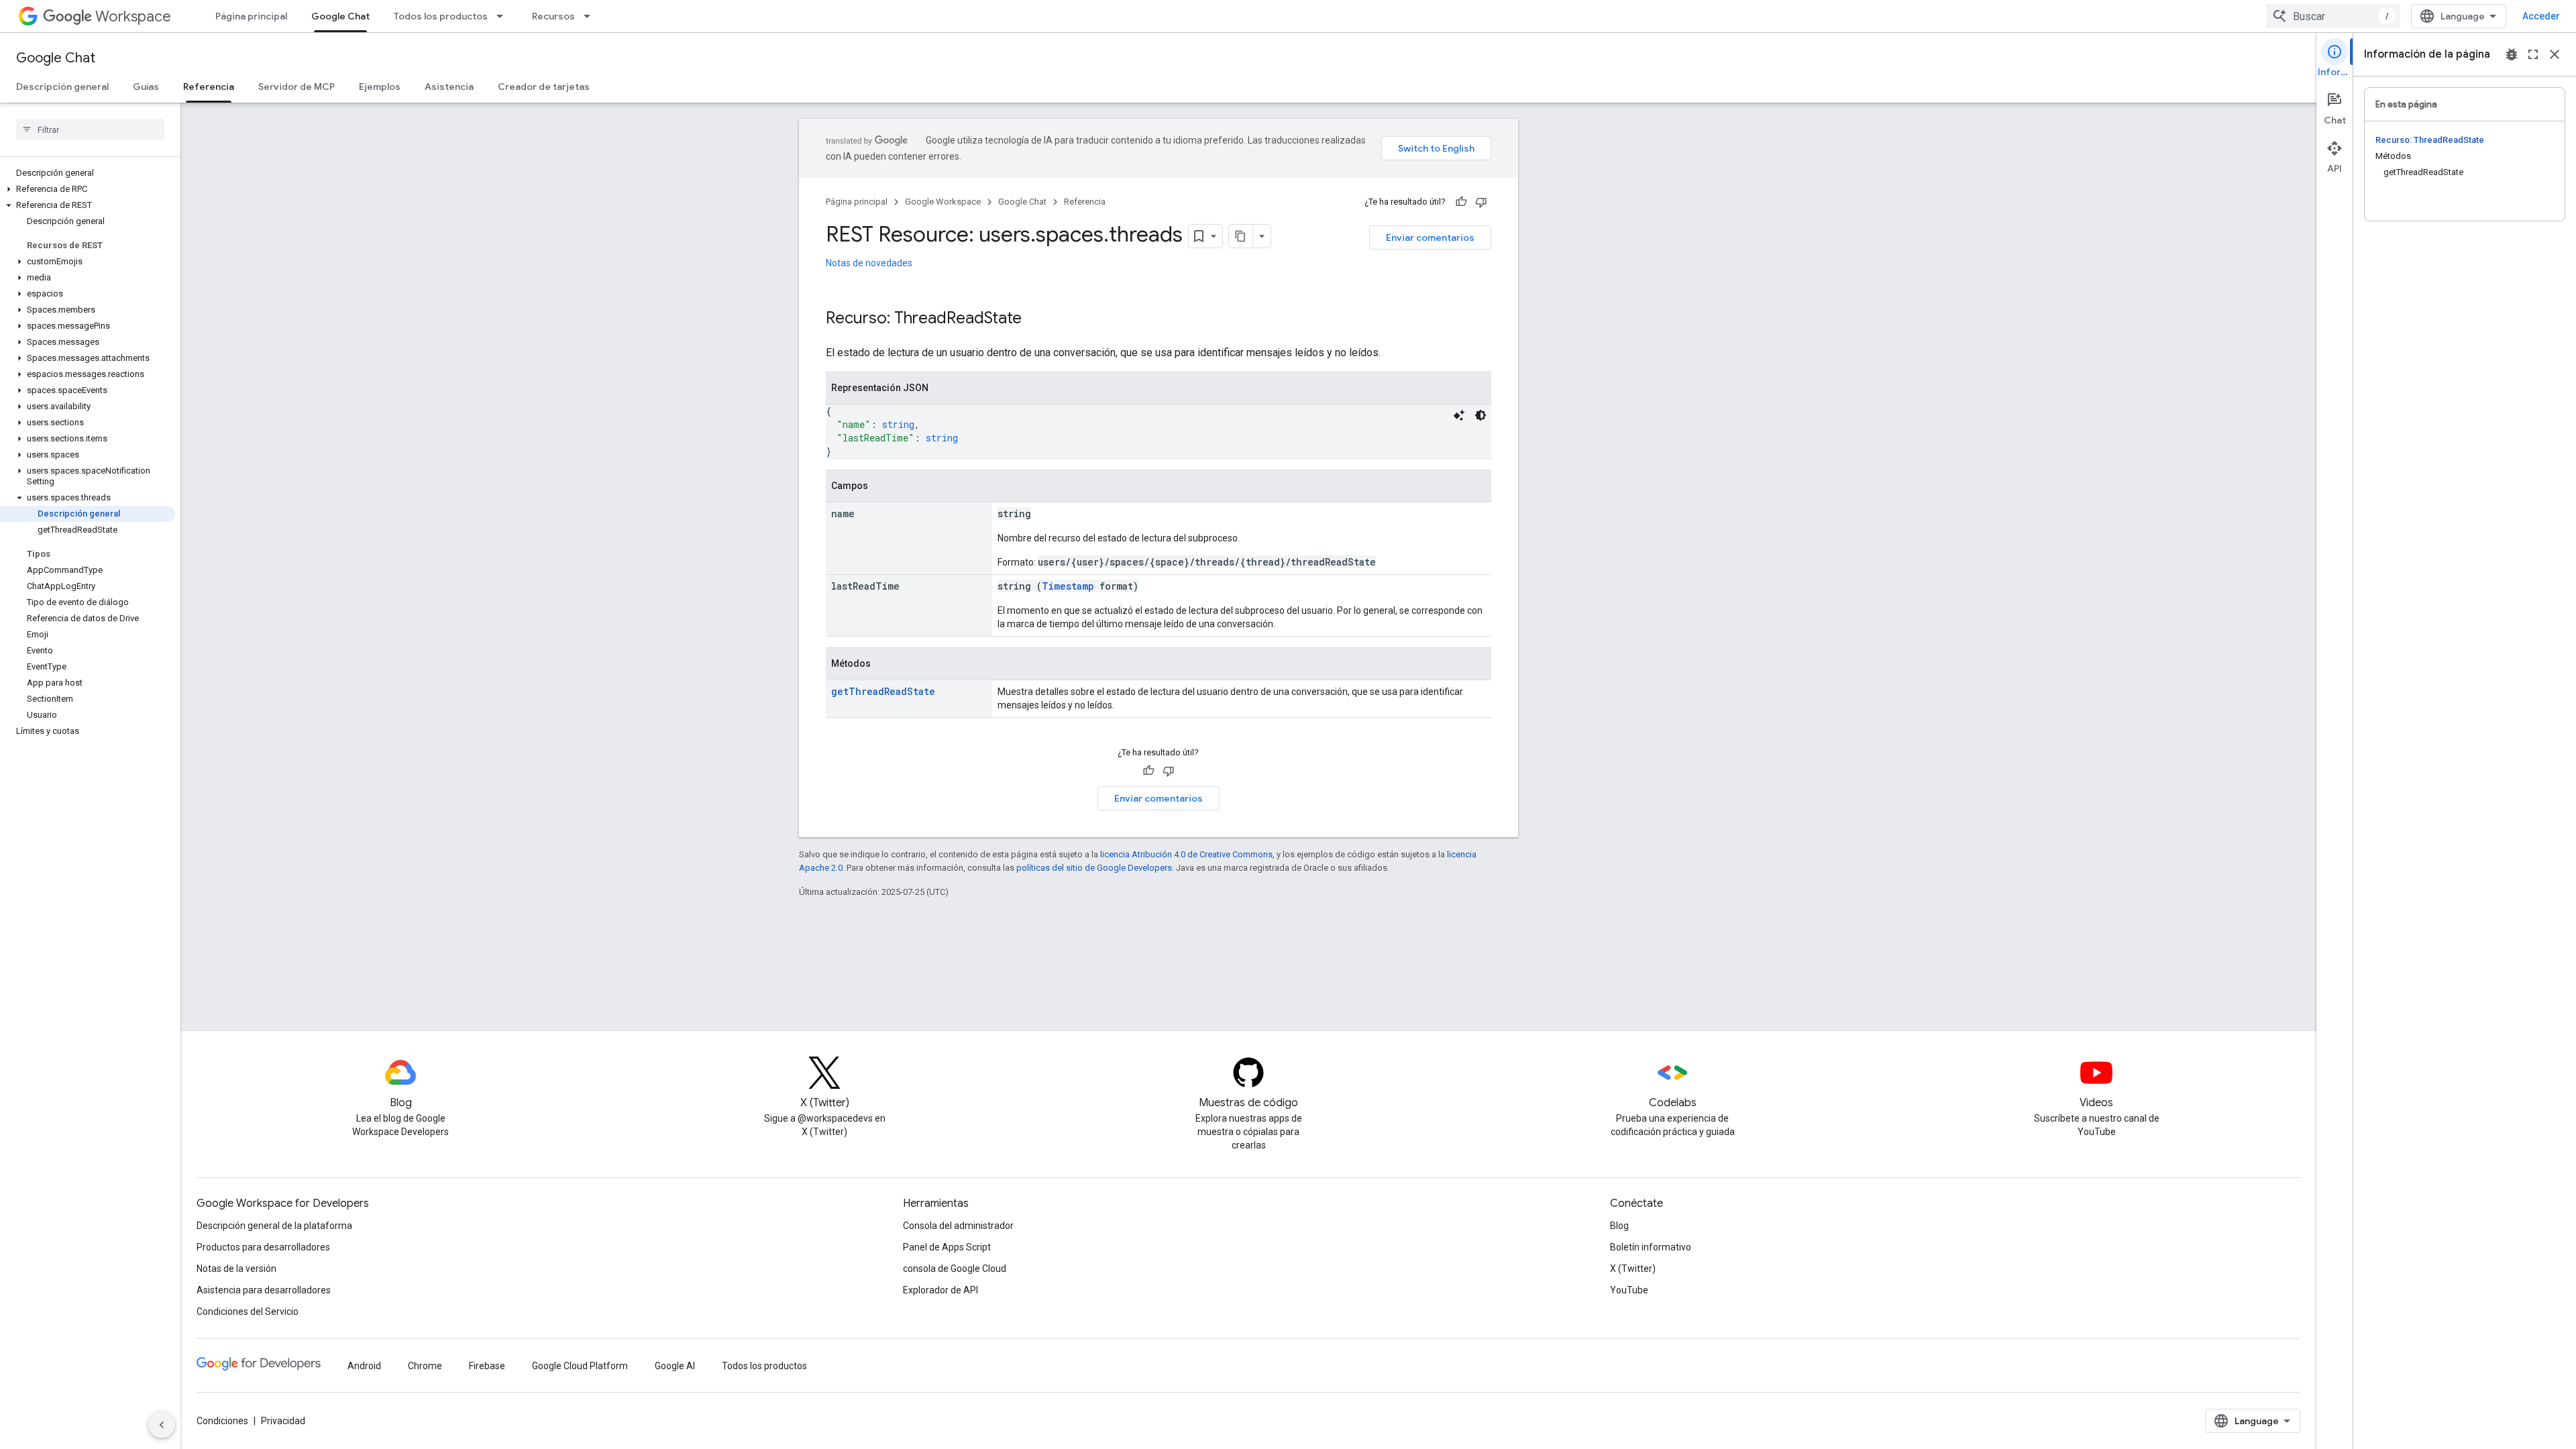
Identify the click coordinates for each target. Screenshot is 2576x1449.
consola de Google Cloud (955, 1269)
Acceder (2541, 16)
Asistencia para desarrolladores (264, 1290)
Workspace (133, 16)
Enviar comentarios (1430, 237)
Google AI (675, 1366)
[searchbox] (90, 129)
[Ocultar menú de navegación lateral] (162, 1425)
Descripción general (62, 87)
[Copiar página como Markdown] (1241, 236)
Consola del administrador (958, 1226)
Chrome (425, 1366)
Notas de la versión (236, 1269)
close (2555, 54)
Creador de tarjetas (544, 87)
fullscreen (2533, 54)
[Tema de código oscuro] (1481, 415)
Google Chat (340, 16)
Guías (146, 87)
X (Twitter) (1633, 1269)
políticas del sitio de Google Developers (1094, 868)
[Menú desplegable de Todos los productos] (504, 16)
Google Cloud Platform (580, 1366)
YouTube (1629, 1290)
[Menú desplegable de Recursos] (591, 16)
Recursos (553, 16)
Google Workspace (943, 202)
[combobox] (2333, 16)
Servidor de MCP (297, 87)
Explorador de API (941, 1290)
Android (364, 1366)
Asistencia (449, 87)
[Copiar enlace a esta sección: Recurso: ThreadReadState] (1035, 319)
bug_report (2512, 54)
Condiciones (222, 1421)
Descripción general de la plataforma (274, 1226)
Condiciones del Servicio (248, 1311)
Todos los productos (441, 16)
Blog (1619, 1226)
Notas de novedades (869, 263)
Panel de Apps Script (947, 1247)
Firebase (487, 1366)
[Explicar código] (1459, 415)
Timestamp (1068, 586)
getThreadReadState (883, 691)
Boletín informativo (1651, 1247)
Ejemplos (380, 87)
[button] (88, 189)
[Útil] (1461, 202)
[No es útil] (1481, 202)
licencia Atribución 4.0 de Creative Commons (1186, 854)
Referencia (209, 87)
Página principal (251, 16)
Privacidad (283, 1421)
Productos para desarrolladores (263, 1247)
